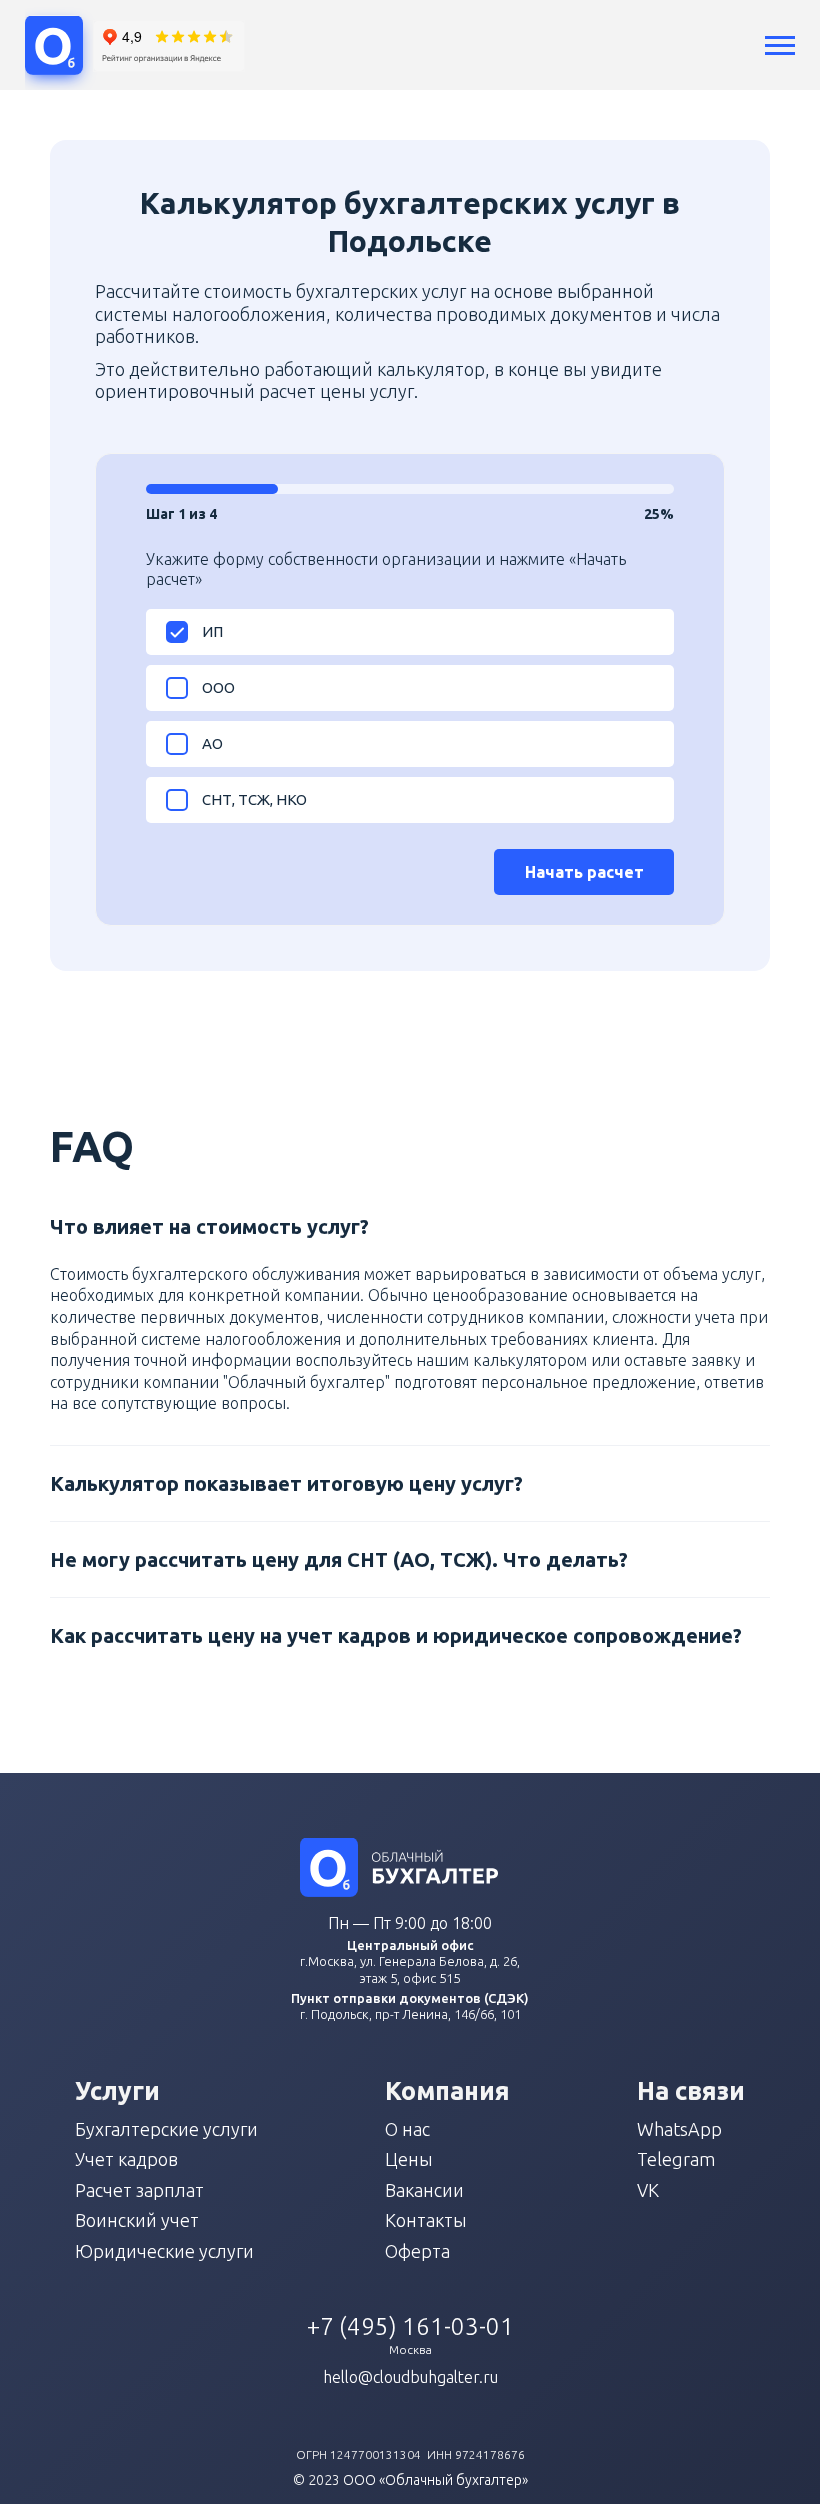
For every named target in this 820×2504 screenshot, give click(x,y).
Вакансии (424, 2190)
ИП (212, 631)
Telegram (676, 2159)
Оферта (417, 2251)
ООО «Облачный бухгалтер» (435, 2480)
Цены (409, 2159)
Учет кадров (126, 2159)
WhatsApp (679, 2129)
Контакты (426, 2220)
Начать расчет (584, 872)
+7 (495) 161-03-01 (410, 2326)
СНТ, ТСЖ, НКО (254, 799)
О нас (407, 2129)
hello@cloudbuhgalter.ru (410, 2377)
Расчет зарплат (139, 2190)
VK (648, 2190)
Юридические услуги (164, 2251)
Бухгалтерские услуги (166, 2129)
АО (212, 743)
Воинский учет (137, 2220)
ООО (218, 687)
